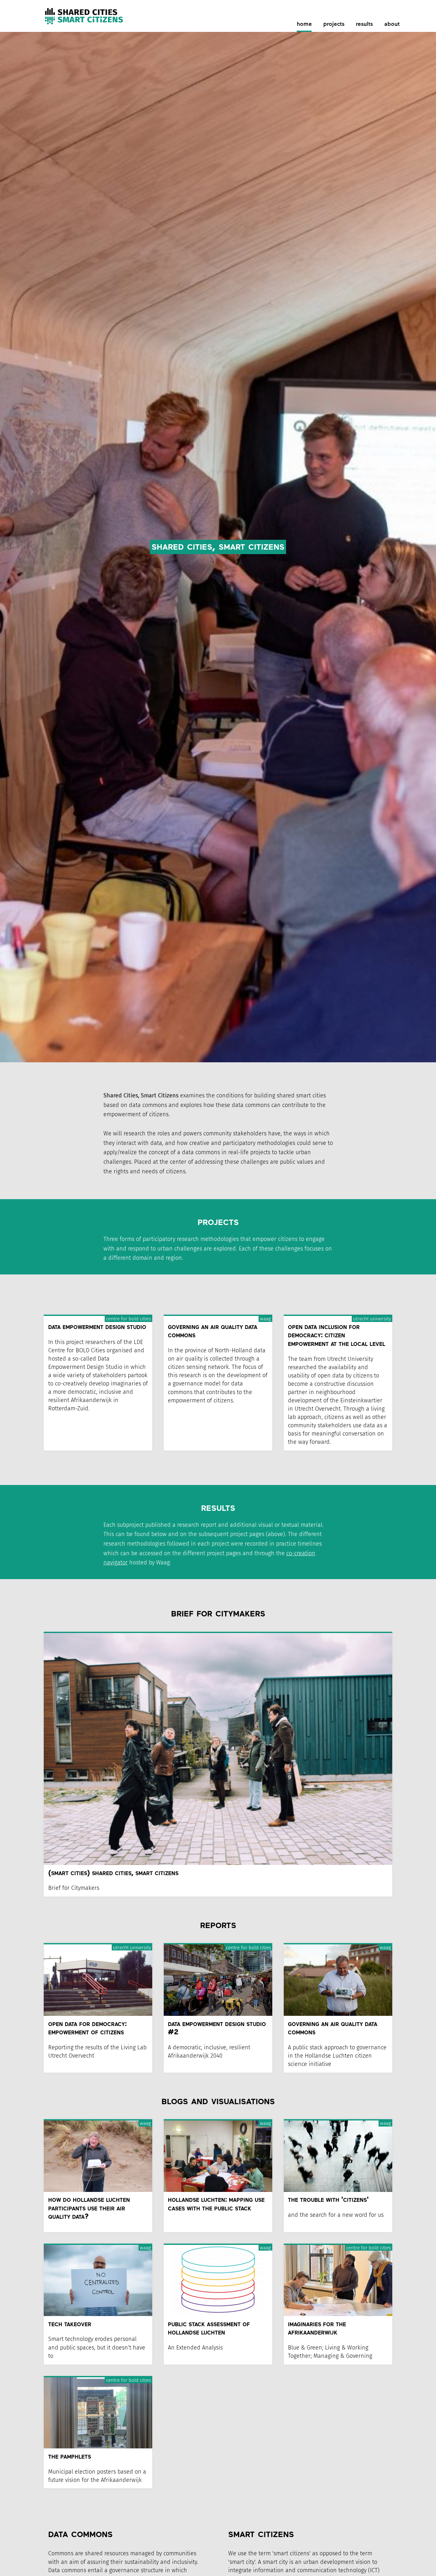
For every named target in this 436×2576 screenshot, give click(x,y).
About (392, 25)
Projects (334, 25)
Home (304, 25)
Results (364, 25)
